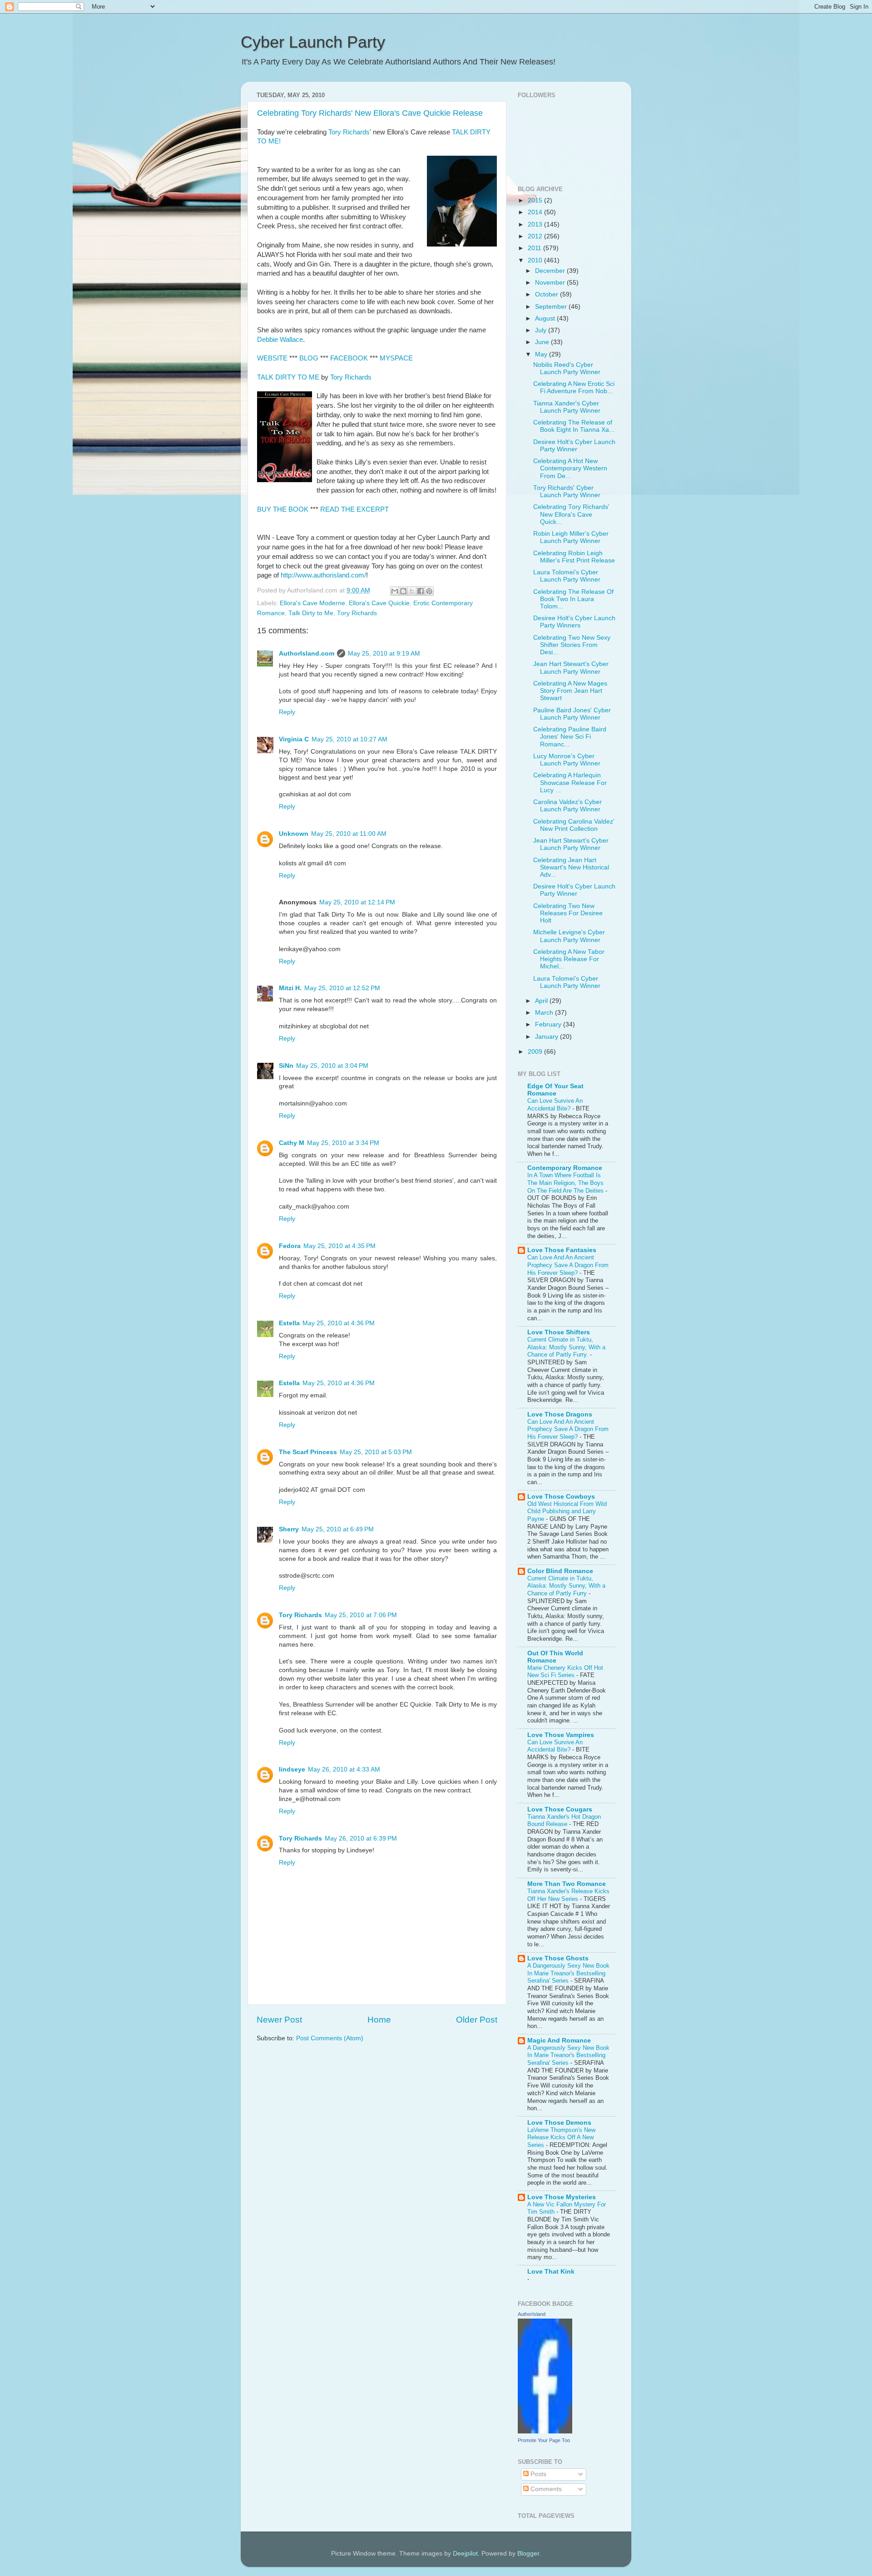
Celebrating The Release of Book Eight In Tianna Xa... (574, 426)
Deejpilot (465, 2554)
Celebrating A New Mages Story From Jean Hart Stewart (570, 691)
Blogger (528, 2554)
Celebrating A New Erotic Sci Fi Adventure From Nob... (574, 387)
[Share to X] (412, 591)
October (547, 294)
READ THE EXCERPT (354, 509)
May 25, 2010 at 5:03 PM (376, 1452)
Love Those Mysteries (562, 2197)
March (545, 1013)
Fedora (290, 1246)
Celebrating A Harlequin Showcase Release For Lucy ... (570, 782)
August (546, 318)
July (542, 330)
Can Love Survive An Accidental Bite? (555, 1105)
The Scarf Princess (308, 1452)
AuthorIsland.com (307, 654)
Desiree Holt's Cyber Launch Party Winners (574, 622)
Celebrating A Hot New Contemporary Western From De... (570, 468)
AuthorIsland (532, 2314)
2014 (536, 212)
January (547, 1037)
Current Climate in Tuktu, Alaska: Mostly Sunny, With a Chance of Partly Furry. (566, 1347)
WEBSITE (272, 358)
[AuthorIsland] (545, 2431)
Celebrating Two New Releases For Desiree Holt (568, 913)
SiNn (286, 1066)
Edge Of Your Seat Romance (555, 1090)
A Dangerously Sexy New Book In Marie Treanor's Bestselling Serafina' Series (568, 1973)
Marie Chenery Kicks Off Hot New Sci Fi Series (565, 1672)
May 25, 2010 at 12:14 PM (357, 902)
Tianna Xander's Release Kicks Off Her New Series (568, 1895)
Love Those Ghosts (558, 1958)
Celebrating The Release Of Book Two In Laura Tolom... (573, 599)
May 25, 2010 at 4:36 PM (339, 1323)
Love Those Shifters (559, 1332)
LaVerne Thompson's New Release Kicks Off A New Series (561, 2137)
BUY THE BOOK (283, 509)
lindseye (292, 1769)
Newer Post (279, 2020)
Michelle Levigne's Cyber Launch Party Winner (569, 936)
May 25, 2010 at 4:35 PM (339, 1246)
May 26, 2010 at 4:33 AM (344, 1769)
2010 (536, 260)
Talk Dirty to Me (311, 613)
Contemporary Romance (565, 1168)
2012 (536, 236)
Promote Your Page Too (544, 2440)
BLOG (309, 358)
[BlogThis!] (403, 591)
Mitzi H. (290, 988)
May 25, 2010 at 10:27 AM (349, 739)
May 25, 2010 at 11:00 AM (349, 834)
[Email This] (395, 591)
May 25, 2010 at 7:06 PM (361, 1615)
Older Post (477, 2020)
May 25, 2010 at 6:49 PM (338, 1529)
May (542, 354)
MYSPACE (396, 358)
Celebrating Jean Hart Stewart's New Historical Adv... (571, 867)
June (543, 342)
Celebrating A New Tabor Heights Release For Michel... (569, 959)
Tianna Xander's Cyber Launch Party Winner (567, 407)
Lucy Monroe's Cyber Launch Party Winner (567, 760)
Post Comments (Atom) (330, 2038)
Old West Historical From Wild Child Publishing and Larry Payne (567, 1511)
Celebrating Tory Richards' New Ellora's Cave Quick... (571, 514)
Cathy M (292, 1143)
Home (379, 2020)
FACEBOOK (349, 358)
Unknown (294, 834)
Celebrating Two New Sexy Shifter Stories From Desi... (572, 645)
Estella (289, 1323)
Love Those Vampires (561, 1735)
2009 (536, 1052)
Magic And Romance (559, 2041)
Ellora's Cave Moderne (312, 603)
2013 (536, 225)
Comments (545, 2489)
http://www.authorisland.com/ (323, 575)
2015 (536, 200)
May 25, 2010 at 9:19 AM (384, 654)
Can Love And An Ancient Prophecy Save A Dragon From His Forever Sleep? (568, 1265)
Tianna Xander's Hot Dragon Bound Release (564, 1821)
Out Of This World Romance (555, 1657)
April (542, 1001)
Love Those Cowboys (561, 1497)
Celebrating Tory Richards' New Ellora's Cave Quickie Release (370, 113)
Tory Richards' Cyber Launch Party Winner (567, 491)
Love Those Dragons (560, 1414)
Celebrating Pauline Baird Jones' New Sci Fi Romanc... (570, 737)
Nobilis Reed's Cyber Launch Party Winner (567, 368)
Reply (287, 712)
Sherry (289, 1529)
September (552, 307)
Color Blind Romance (560, 1571)
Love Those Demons (559, 2123)
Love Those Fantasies (562, 1250)
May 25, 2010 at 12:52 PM (342, 988)
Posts (538, 2474)
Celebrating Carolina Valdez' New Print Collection (574, 825)
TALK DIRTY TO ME (288, 377)
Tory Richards (349, 132)
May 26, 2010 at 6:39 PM (361, 1838)
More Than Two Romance (567, 1884)
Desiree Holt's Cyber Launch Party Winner (574, 446)
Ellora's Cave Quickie (379, 603)
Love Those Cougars (560, 1809)
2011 (535, 248)
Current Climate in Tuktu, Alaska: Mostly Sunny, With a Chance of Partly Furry (566, 1586)
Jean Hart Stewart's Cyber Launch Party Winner (571, 668)
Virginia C (294, 739)
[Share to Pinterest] (429, 591)
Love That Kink (551, 2272)
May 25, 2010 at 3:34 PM (343, 1143)
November (551, 283)
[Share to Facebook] (421, 591)
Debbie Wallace (280, 340)
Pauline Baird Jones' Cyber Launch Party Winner (572, 714)
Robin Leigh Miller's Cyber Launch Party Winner (571, 537)
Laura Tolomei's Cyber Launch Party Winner (567, 576)
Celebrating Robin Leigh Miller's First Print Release (574, 557)
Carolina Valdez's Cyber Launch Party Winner (567, 806)
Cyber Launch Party (313, 42)
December (551, 271)
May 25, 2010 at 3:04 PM (332, 1066)
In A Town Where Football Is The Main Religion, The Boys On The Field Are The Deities (566, 1183)
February (549, 1024)
